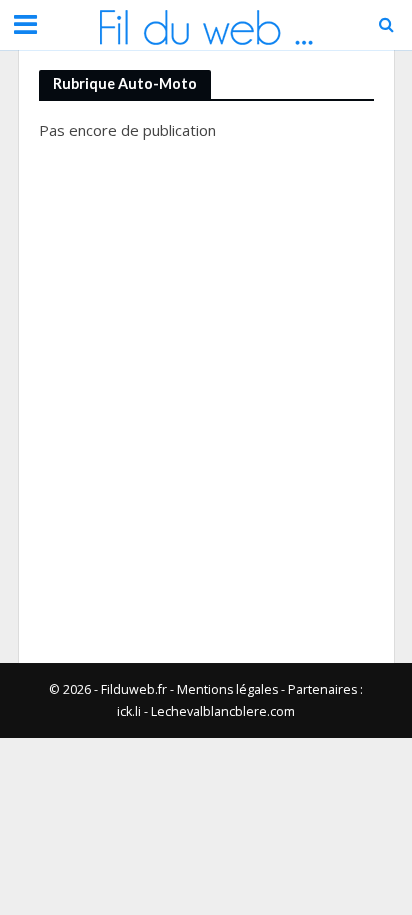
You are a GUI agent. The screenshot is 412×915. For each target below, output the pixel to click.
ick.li (129, 711)
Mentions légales (227, 689)
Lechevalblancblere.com (223, 711)
